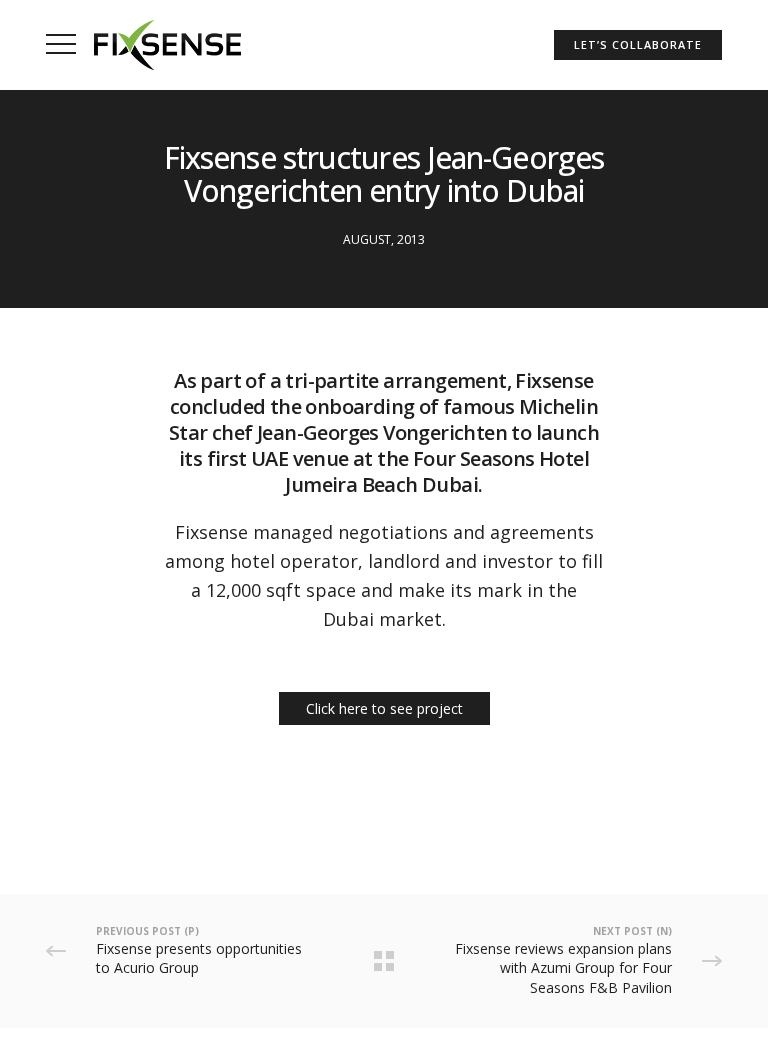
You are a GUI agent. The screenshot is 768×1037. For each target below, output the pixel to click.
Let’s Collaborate (637, 44)
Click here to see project (384, 708)
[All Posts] (384, 961)
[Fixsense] (167, 45)
